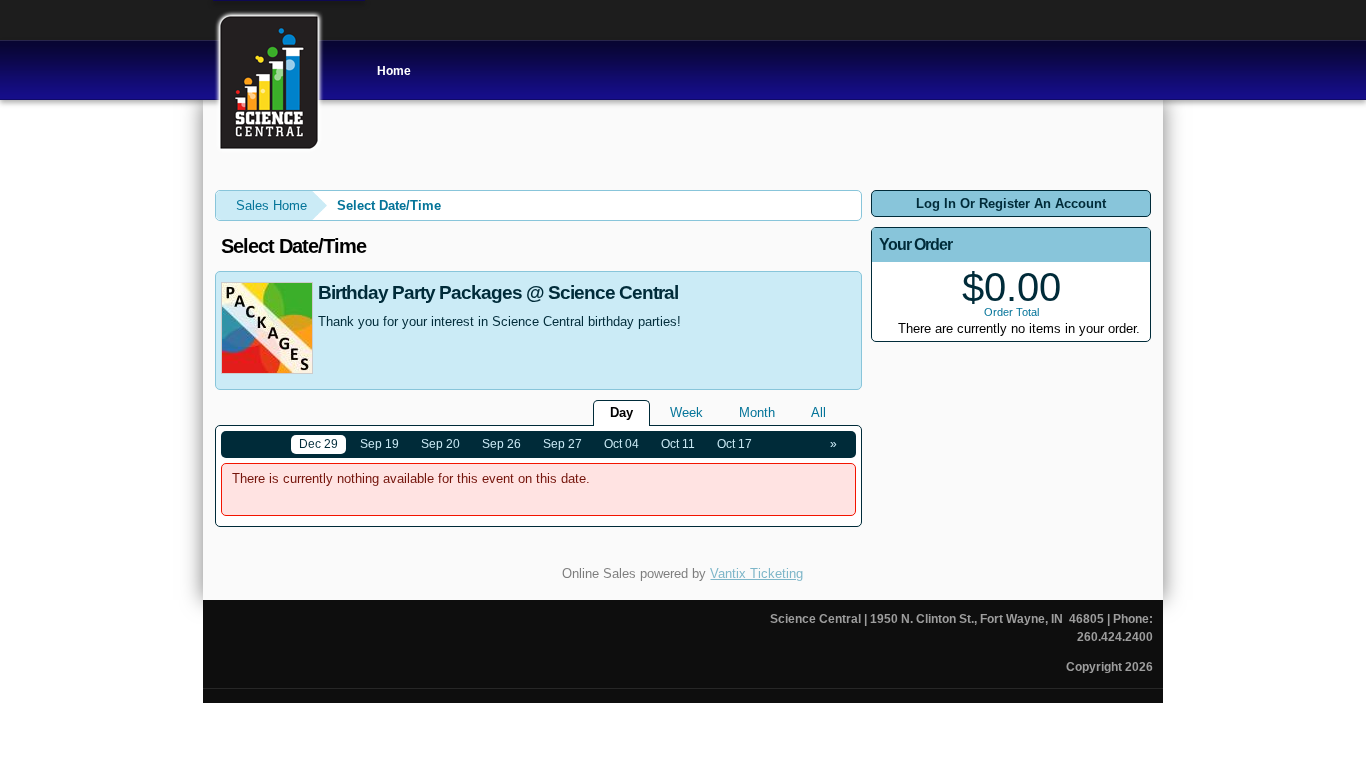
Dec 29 (318, 444)
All (818, 412)
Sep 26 (501, 444)
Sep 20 (440, 444)
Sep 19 (379, 444)
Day (621, 412)
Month (757, 412)
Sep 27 (562, 444)
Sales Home (271, 205)
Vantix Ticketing (756, 573)
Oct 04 (621, 444)
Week (686, 412)
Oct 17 (734, 444)
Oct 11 (678, 444)
